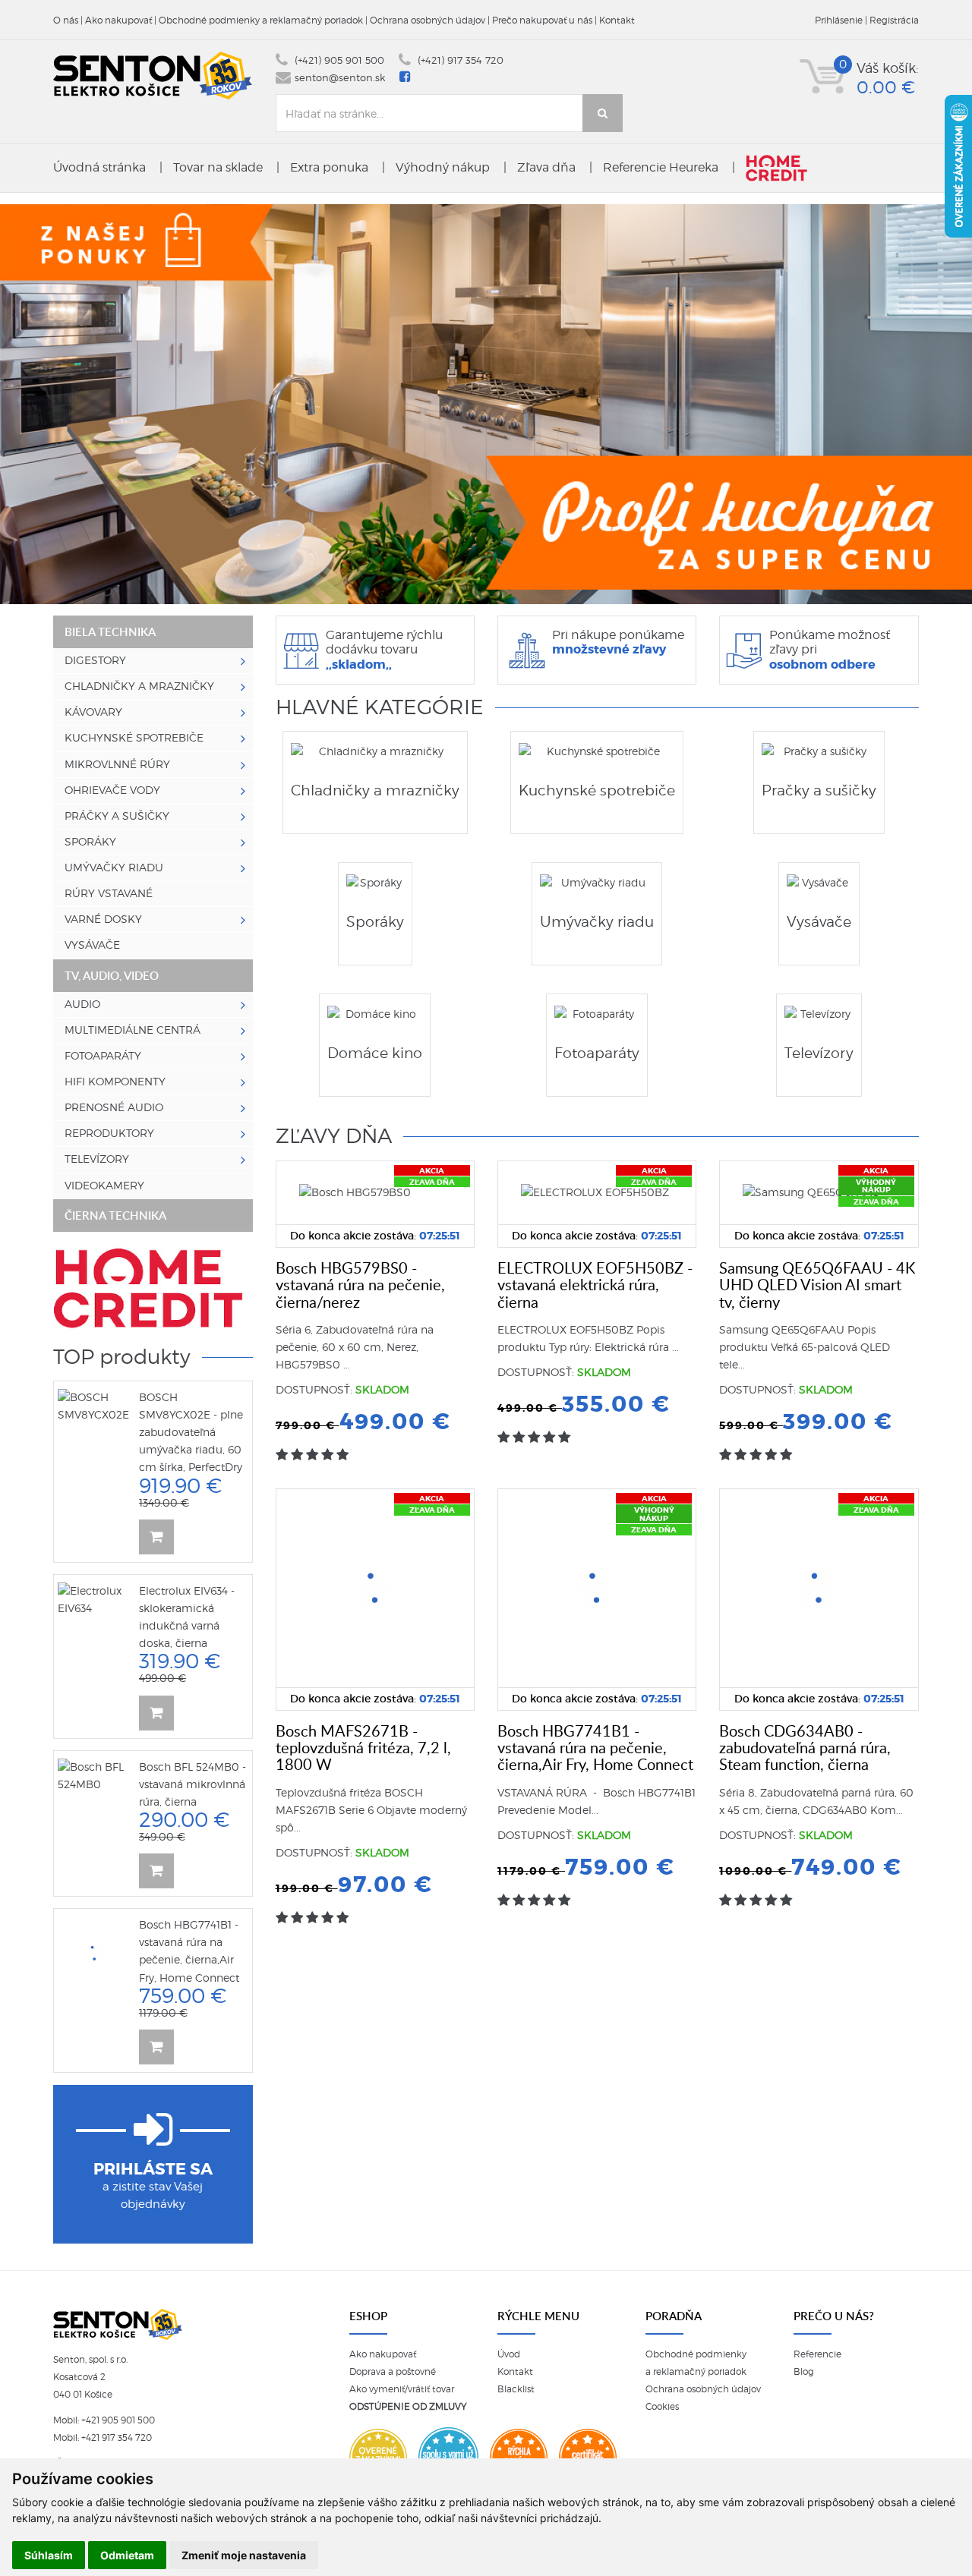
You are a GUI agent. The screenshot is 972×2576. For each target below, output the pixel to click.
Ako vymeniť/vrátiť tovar (402, 2389)
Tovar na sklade (218, 167)
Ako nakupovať (118, 20)
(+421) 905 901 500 (339, 60)
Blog (804, 2372)
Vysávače (92, 945)
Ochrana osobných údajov (428, 20)
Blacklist (516, 2389)
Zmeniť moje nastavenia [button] (244, 2555)
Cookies (662, 2407)
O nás (66, 20)
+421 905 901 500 (118, 2420)
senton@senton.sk (340, 78)
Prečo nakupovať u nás (542, 20)
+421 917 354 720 (117, 2438)
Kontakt (617, 20)
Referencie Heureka (661, 167)
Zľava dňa (546, 167)
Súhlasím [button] (49, 2555)
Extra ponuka (329, 167)
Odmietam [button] (127, 2555)
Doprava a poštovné (393, 2372)
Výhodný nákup (443, 167)
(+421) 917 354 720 (461, 60)
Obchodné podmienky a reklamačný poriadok (261, 20)
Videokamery (104, 1186)
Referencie (817, 2354)
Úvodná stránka (99, 167)
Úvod (509, 2354)
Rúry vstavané (109, 893)
